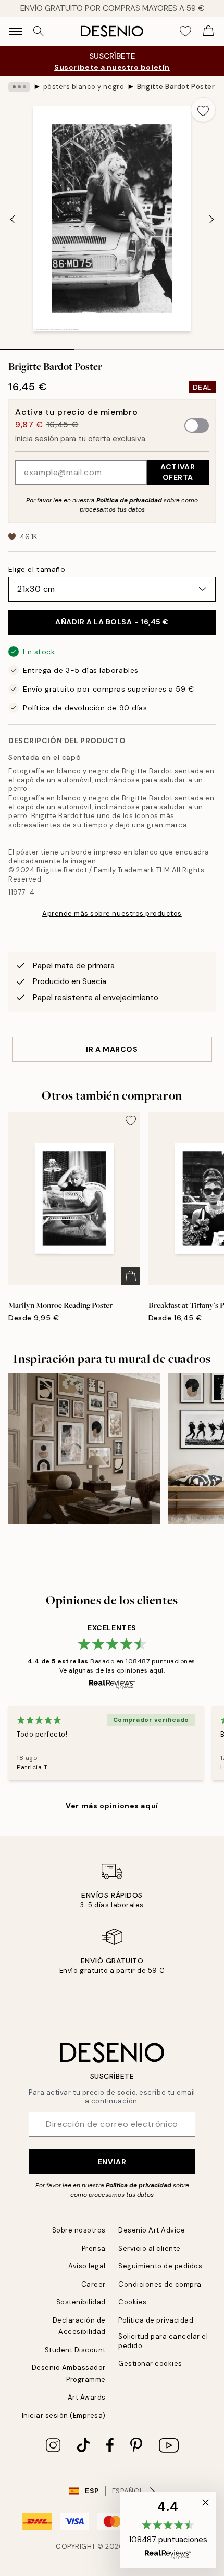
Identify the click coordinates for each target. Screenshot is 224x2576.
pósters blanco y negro (84, 87)
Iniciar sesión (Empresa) (64, 2415)
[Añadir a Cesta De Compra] (131, 1276)
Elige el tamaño (37, 569)
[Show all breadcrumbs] (19, 87)
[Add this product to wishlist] (203, 110)
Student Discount (75, 2350)
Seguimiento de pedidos (160, 2266)
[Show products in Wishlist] (185, 31)
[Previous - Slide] (13, 220)
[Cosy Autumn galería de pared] (84, 1449)
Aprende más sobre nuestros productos (112, 914)
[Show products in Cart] (208, 31)
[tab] (37, 346)
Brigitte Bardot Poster (176, 87)
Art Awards (87, 2397)
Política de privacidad (129, 500)
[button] (168, 2530)
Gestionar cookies (150, 2363)
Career (94, 2284)
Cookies (133, 2302)
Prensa (94, 2248)
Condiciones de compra (160, 2284)
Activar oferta (178, 472)
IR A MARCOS (112, 1049)
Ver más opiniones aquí (112, 1806)
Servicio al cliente (150, 2248)
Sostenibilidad (81, 2302)
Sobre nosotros (79, 2230)
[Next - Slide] (211, 220)
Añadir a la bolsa (112, 622)
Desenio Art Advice (152, 2230)
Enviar (112, 2162)
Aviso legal (87, 2266)
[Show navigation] (16, 31)
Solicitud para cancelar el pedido (163, 2341)
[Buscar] (39, 31)
